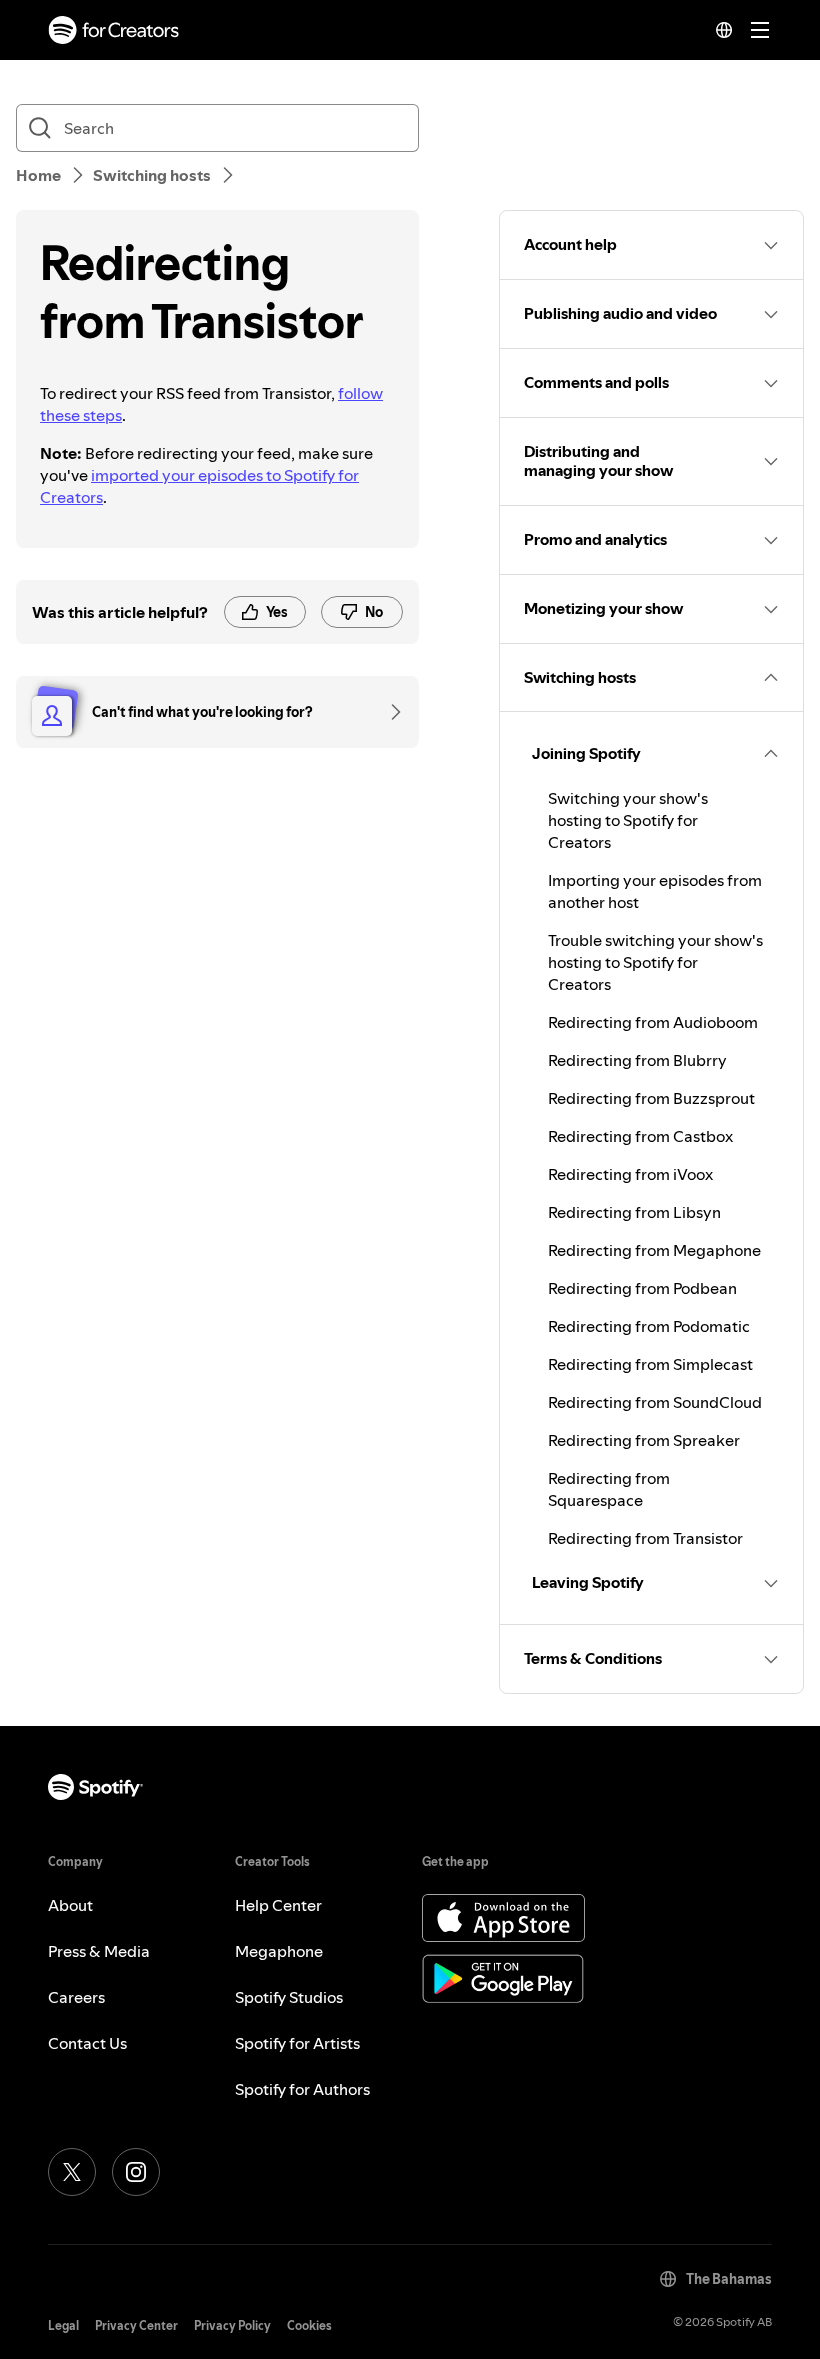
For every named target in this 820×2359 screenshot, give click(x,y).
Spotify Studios (289, 1997)
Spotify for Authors (302, 2089)
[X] (72, 2172)
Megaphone (279, 1951)
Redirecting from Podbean (642, 1288)
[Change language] (724, 30)
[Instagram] (136, 2172)
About (70, 1905)
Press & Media (99, 1951)
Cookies (309, 2325)
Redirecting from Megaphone (654, 1250)
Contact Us (87, 2043)
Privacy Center (136, 2325)
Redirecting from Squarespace (609, 1489)
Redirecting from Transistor (645, 1538)
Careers (76, 1997)
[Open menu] (760, 30)
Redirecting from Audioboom (653, 1022)
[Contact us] (389, 712)
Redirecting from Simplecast (650, 1364)
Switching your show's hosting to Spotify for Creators (628, 820)
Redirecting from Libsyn (634, 1212)
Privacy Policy (232, 2325)
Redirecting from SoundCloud (655, 1402)
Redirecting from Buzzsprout (651, 1098)
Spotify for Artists (297, 2043)
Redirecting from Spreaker (644, 1440)
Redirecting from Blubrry (637, 1060)
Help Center (278, 1905)
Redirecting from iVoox (630, 1174)
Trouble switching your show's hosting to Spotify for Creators (655, 962)
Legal (63, 2325)
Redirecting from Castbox (640, 1136)
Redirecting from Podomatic (649, 1326)
